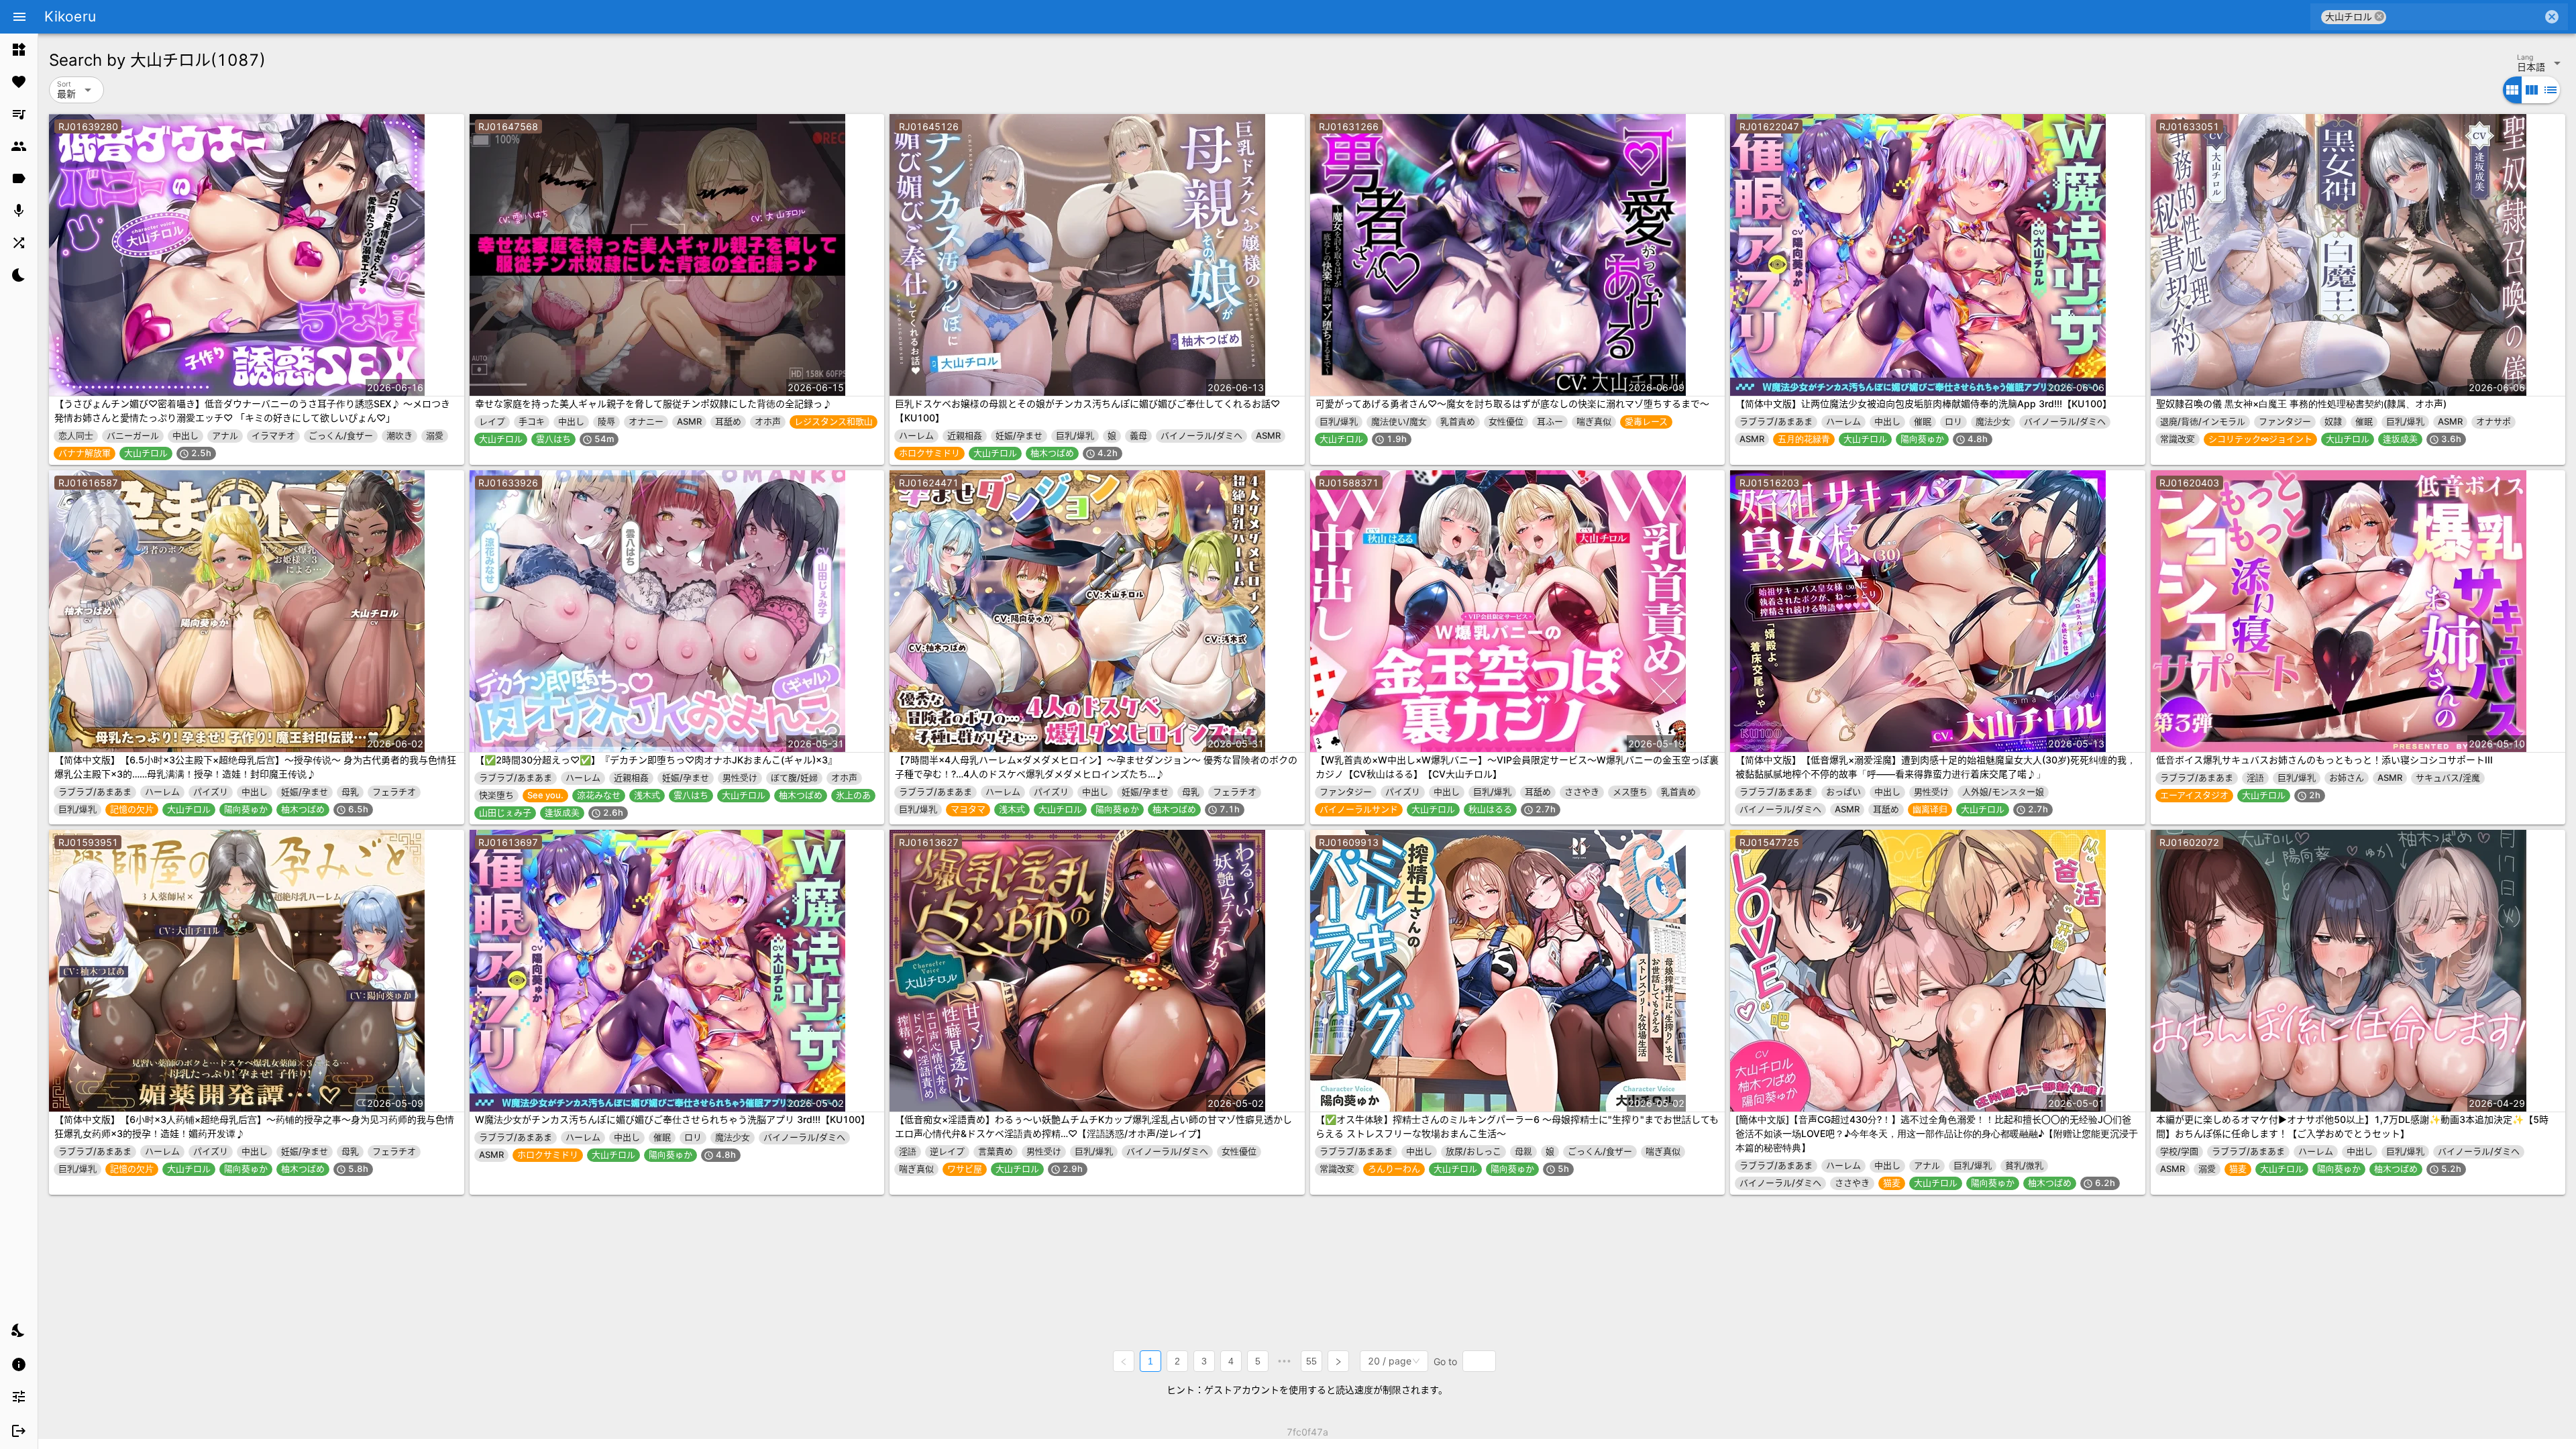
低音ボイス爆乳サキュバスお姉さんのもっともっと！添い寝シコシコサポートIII (2324, 760)
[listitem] (19, 50)
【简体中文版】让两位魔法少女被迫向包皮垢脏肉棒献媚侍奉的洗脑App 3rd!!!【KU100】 (1924, 404)
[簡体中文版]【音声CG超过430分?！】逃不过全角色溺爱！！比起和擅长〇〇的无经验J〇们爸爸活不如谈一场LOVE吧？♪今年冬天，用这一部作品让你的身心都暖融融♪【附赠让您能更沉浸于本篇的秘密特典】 (1937, 1133)
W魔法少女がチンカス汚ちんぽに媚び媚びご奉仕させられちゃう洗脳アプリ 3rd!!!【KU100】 (673, 1119)
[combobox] (2464, 17)
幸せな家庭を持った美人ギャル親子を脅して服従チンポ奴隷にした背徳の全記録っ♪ (653, 404)
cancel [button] (2379, 16)
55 (1311, 1361)
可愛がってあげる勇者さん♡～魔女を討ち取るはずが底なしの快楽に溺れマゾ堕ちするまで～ (1512, 404)
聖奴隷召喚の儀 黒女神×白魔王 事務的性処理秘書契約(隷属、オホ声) (2301, 404)
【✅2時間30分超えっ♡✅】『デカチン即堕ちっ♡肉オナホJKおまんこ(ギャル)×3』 (656, 760)
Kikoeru (70, 16)
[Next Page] (1338, 1361)
